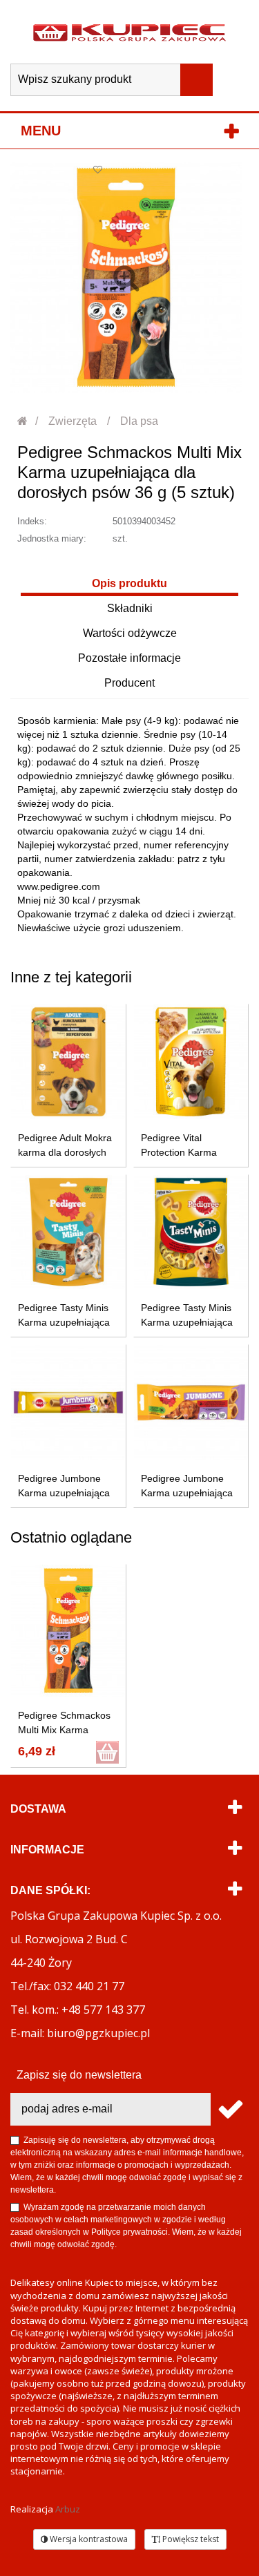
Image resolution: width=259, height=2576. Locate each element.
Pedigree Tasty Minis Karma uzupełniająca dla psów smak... (187, 1322)
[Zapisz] (230, 2109)
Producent (129, 683)
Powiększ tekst (190, 2539)
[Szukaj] (196, 80)
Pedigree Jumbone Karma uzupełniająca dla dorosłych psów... (187, 1493)
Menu (41, 131)
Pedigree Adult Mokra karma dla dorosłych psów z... (65, 1152)
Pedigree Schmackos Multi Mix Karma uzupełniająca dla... (64, 1730)
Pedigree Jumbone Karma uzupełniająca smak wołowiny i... (64, 1493)
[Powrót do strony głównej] (23, 421)
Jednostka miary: (52, 538)
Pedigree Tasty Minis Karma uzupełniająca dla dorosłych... (64, 1322)
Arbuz (68, 2509)
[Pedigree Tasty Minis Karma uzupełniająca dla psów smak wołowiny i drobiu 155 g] (191, 1232)
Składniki (130, 608)
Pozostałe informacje (129, 658)
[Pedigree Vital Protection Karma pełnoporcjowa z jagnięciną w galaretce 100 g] (191, 1062)
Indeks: (32, 521)
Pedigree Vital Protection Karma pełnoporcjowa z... (181, 1152)
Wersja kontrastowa (88, 2539)
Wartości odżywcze (130, 633)
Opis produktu (129, 583)
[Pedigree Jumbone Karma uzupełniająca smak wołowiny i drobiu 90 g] (68, 1402)
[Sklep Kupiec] (129, 32)
